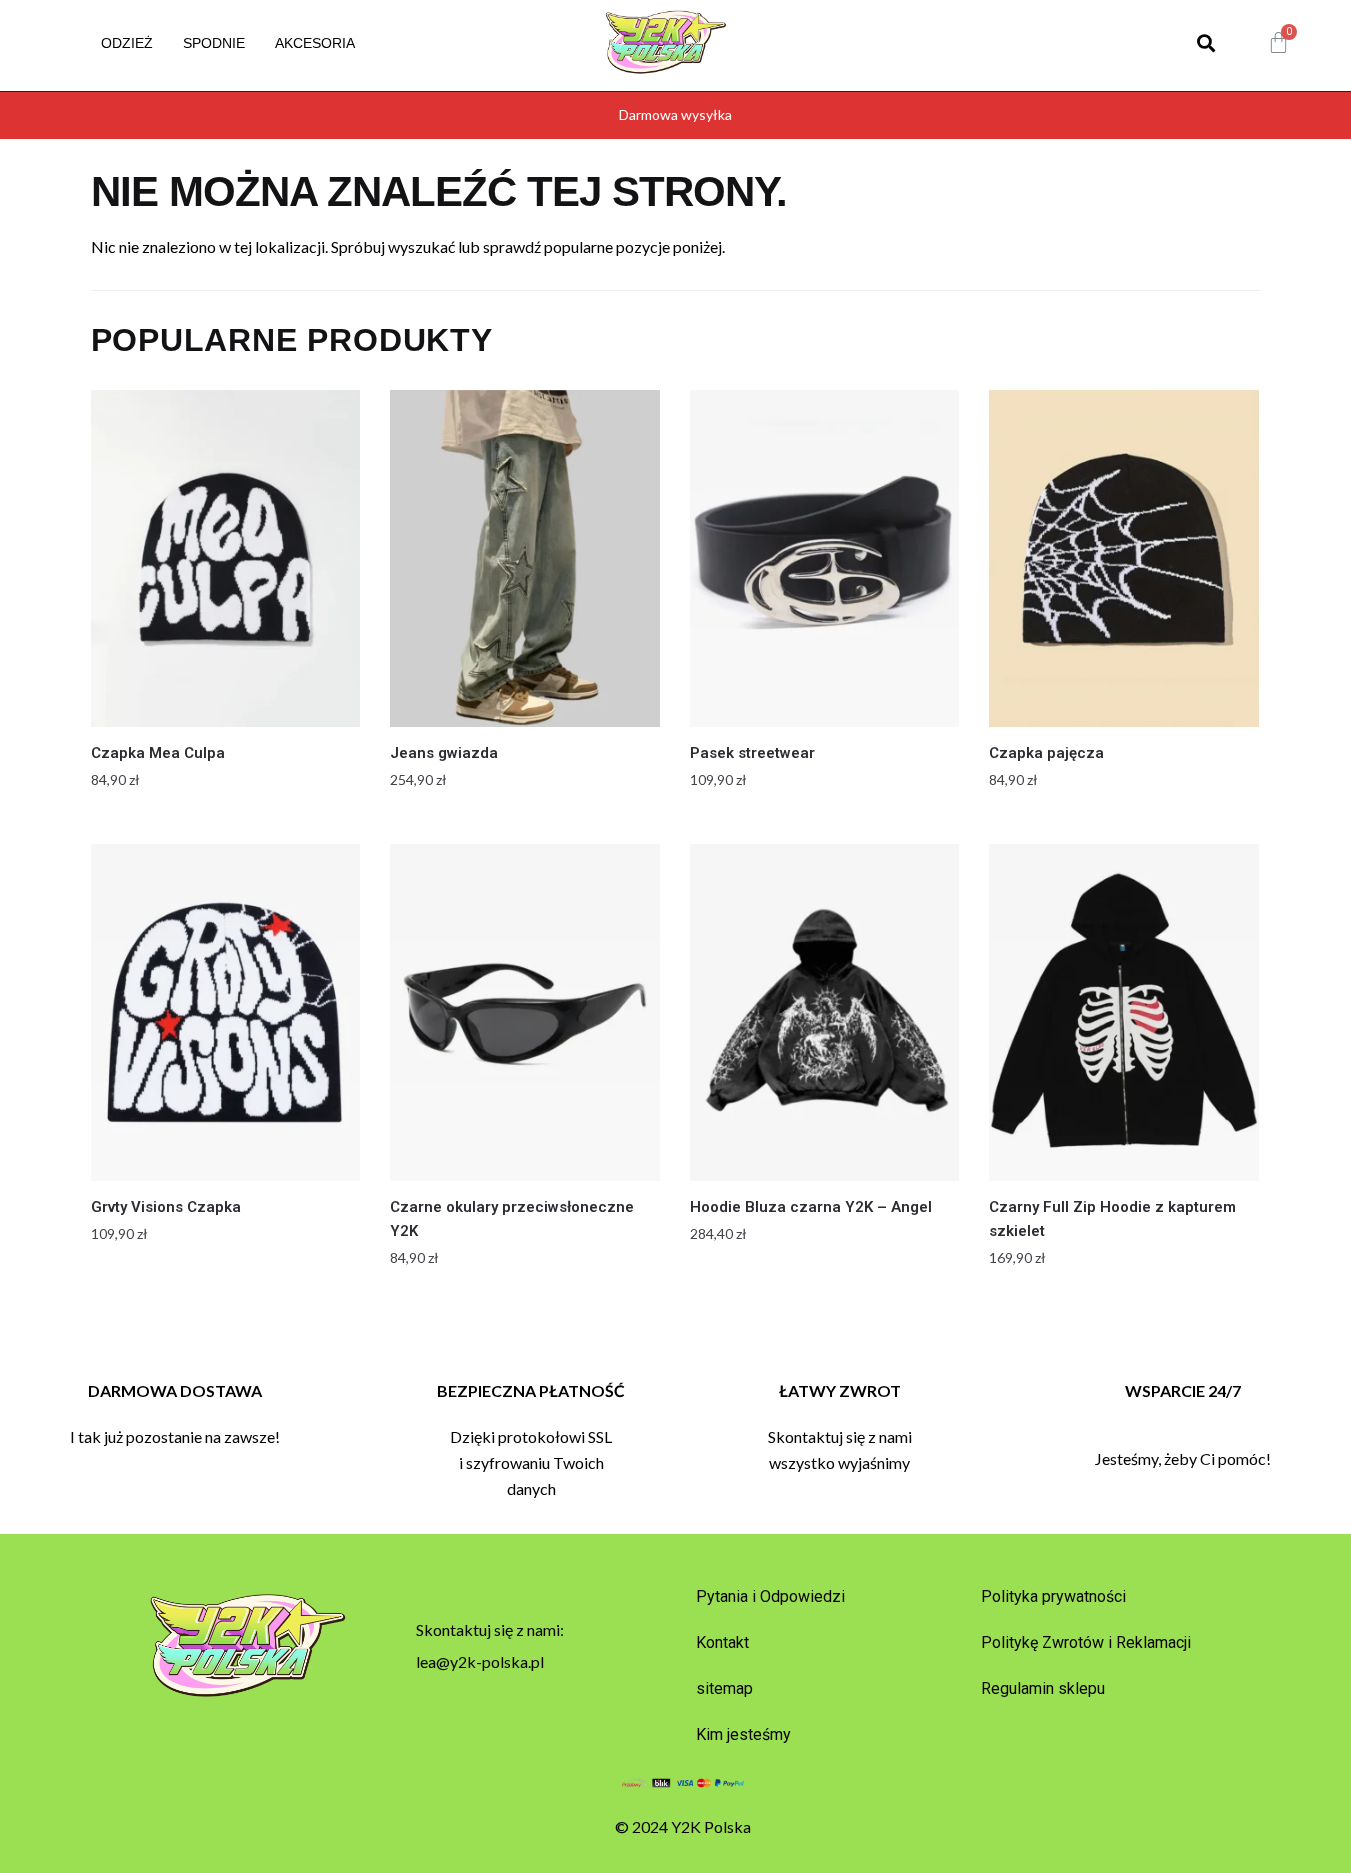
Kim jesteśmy (743, 1734)
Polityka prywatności (1053, 1596)
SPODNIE (214, 43)
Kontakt (722, 1642)
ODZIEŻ (127, 43)
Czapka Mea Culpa (158, 753)
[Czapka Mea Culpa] (226, 558)
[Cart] (1278, 43)
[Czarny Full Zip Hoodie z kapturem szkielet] (1124, 1012)
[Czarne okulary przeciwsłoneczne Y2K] (525, 1012)
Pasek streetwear (752, 753)
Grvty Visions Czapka (166, 1207)
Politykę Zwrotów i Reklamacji (1086, 1642)
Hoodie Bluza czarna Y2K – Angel (811, 1207)
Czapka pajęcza (1046, 753)
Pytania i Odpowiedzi (770, 1596)
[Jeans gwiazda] (525, 558)
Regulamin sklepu (1043, 1688)
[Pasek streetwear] (825, 558)
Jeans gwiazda (444, 753)
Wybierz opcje (225, 821)
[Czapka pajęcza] (1124, 558)
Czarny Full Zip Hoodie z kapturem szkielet (1112, 1219)
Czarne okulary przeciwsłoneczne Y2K (512, 1219)
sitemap (724, 1688)
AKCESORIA (315, 43)
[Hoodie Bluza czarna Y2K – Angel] (825, 1012)
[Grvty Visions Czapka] (226, 1012)
